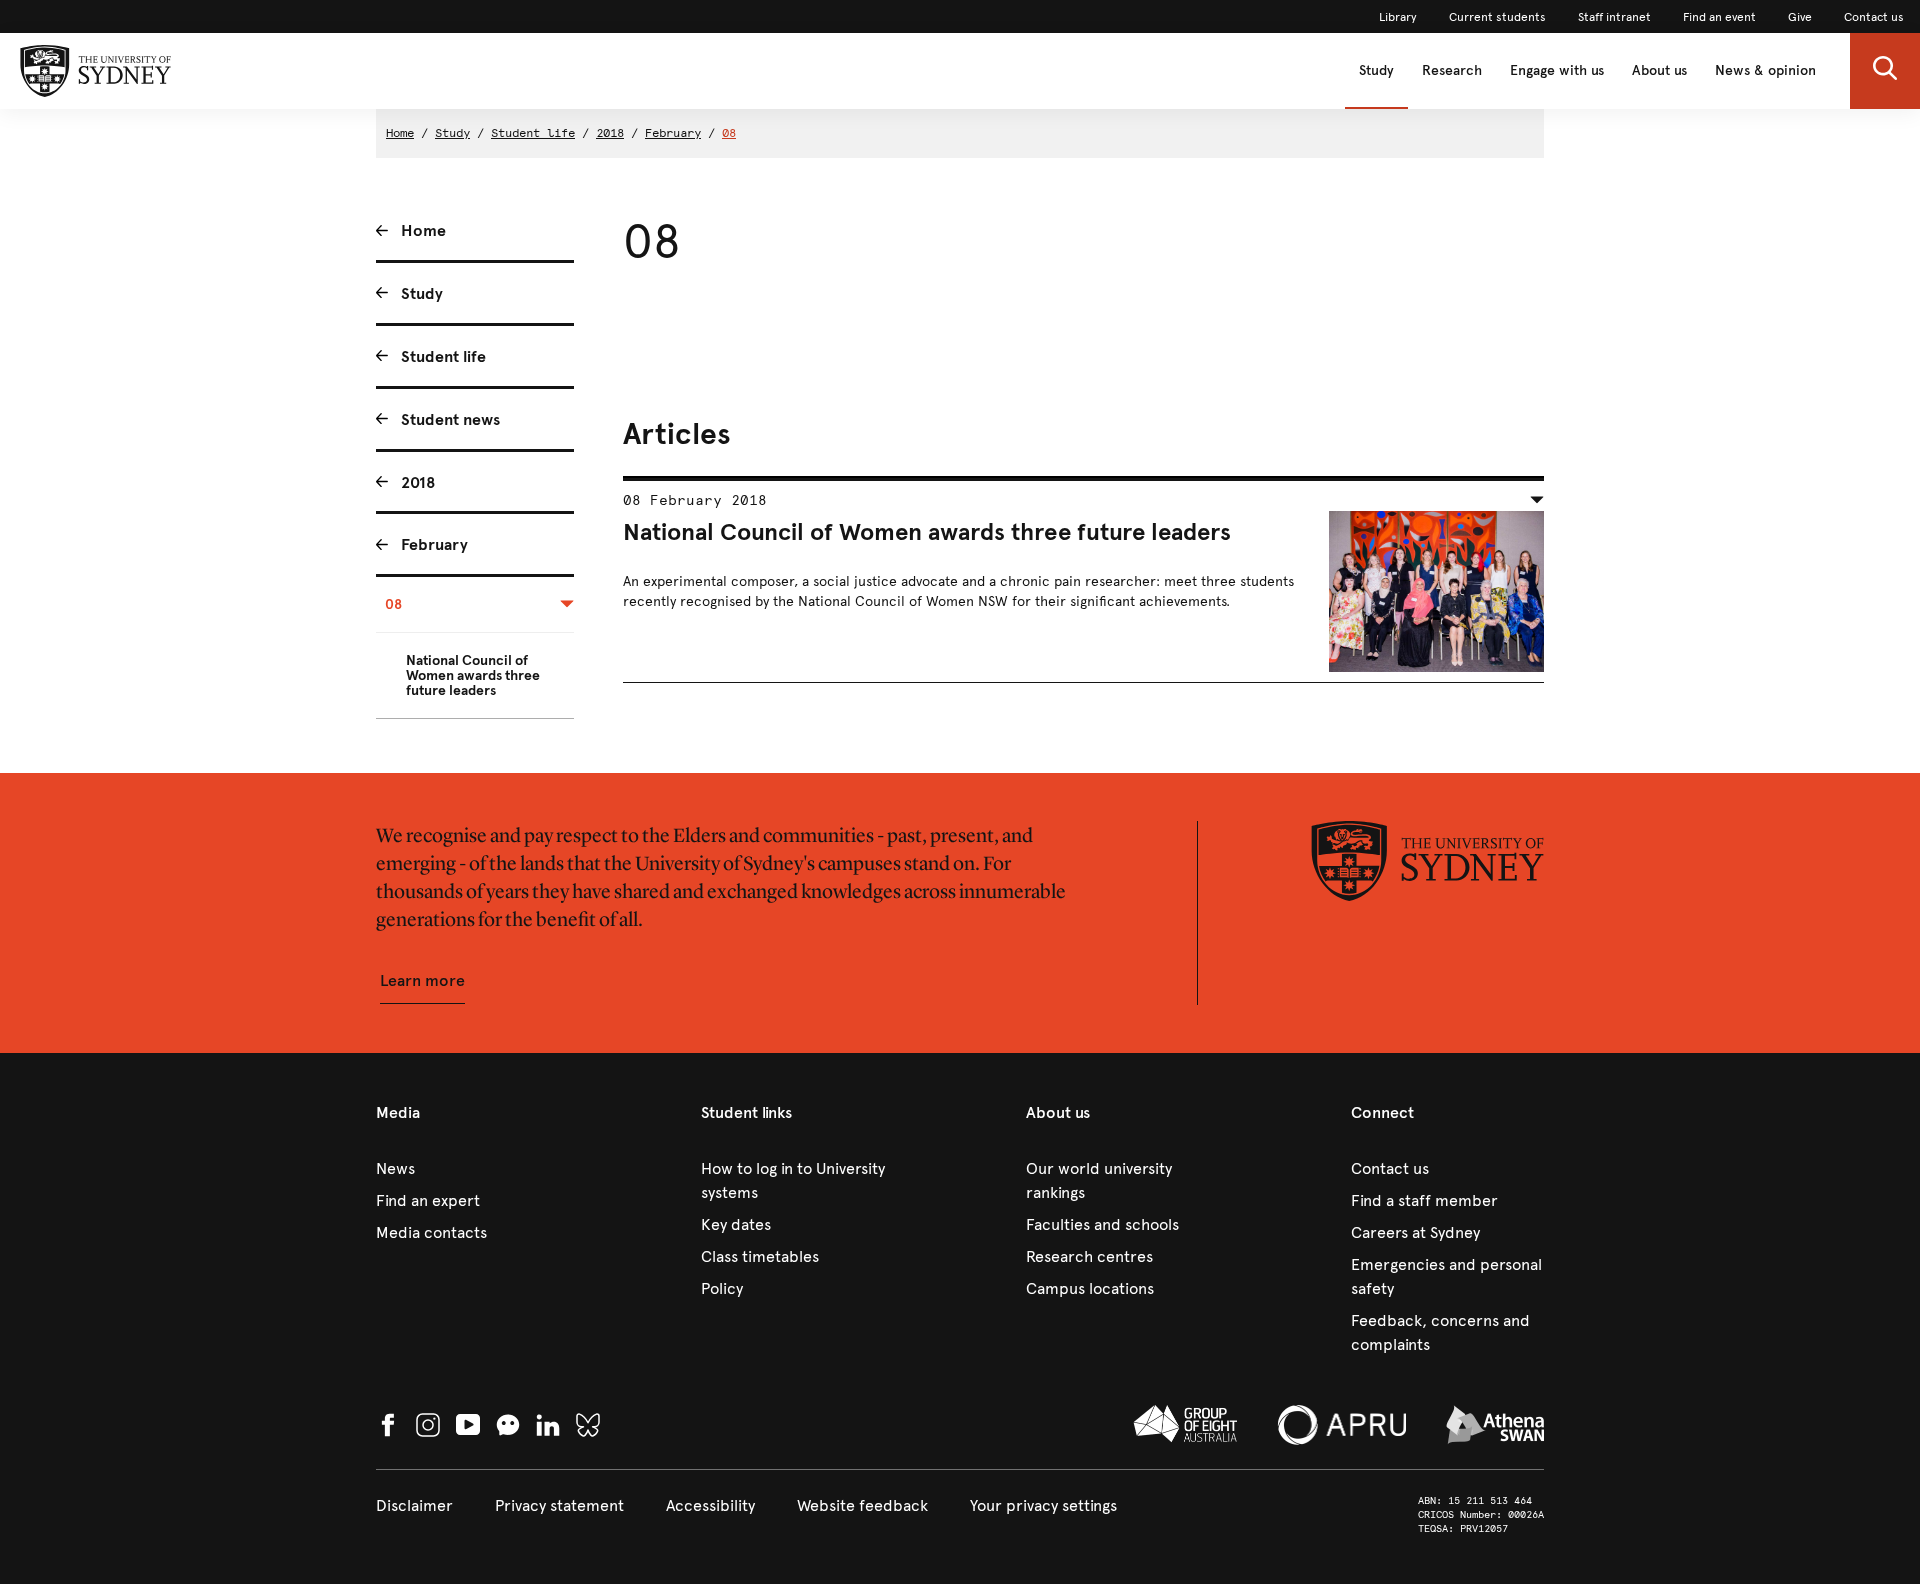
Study (1376, 70)
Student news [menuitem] (450, 419)
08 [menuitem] (393, 604)
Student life (533, 133)
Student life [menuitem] (443, 356)
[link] (1398, 17)
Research (1452, 70)
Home (400, 133)
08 (729, 133)
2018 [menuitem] (418, 482)
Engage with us (1557, 70)
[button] (1885, 71)
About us (1659, 70)
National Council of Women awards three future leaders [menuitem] (473, 675)
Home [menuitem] (423, 230)
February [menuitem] (434, 544)
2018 (610, 133)
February (673, 133)
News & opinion (1765, 70)
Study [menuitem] (422, 293)
